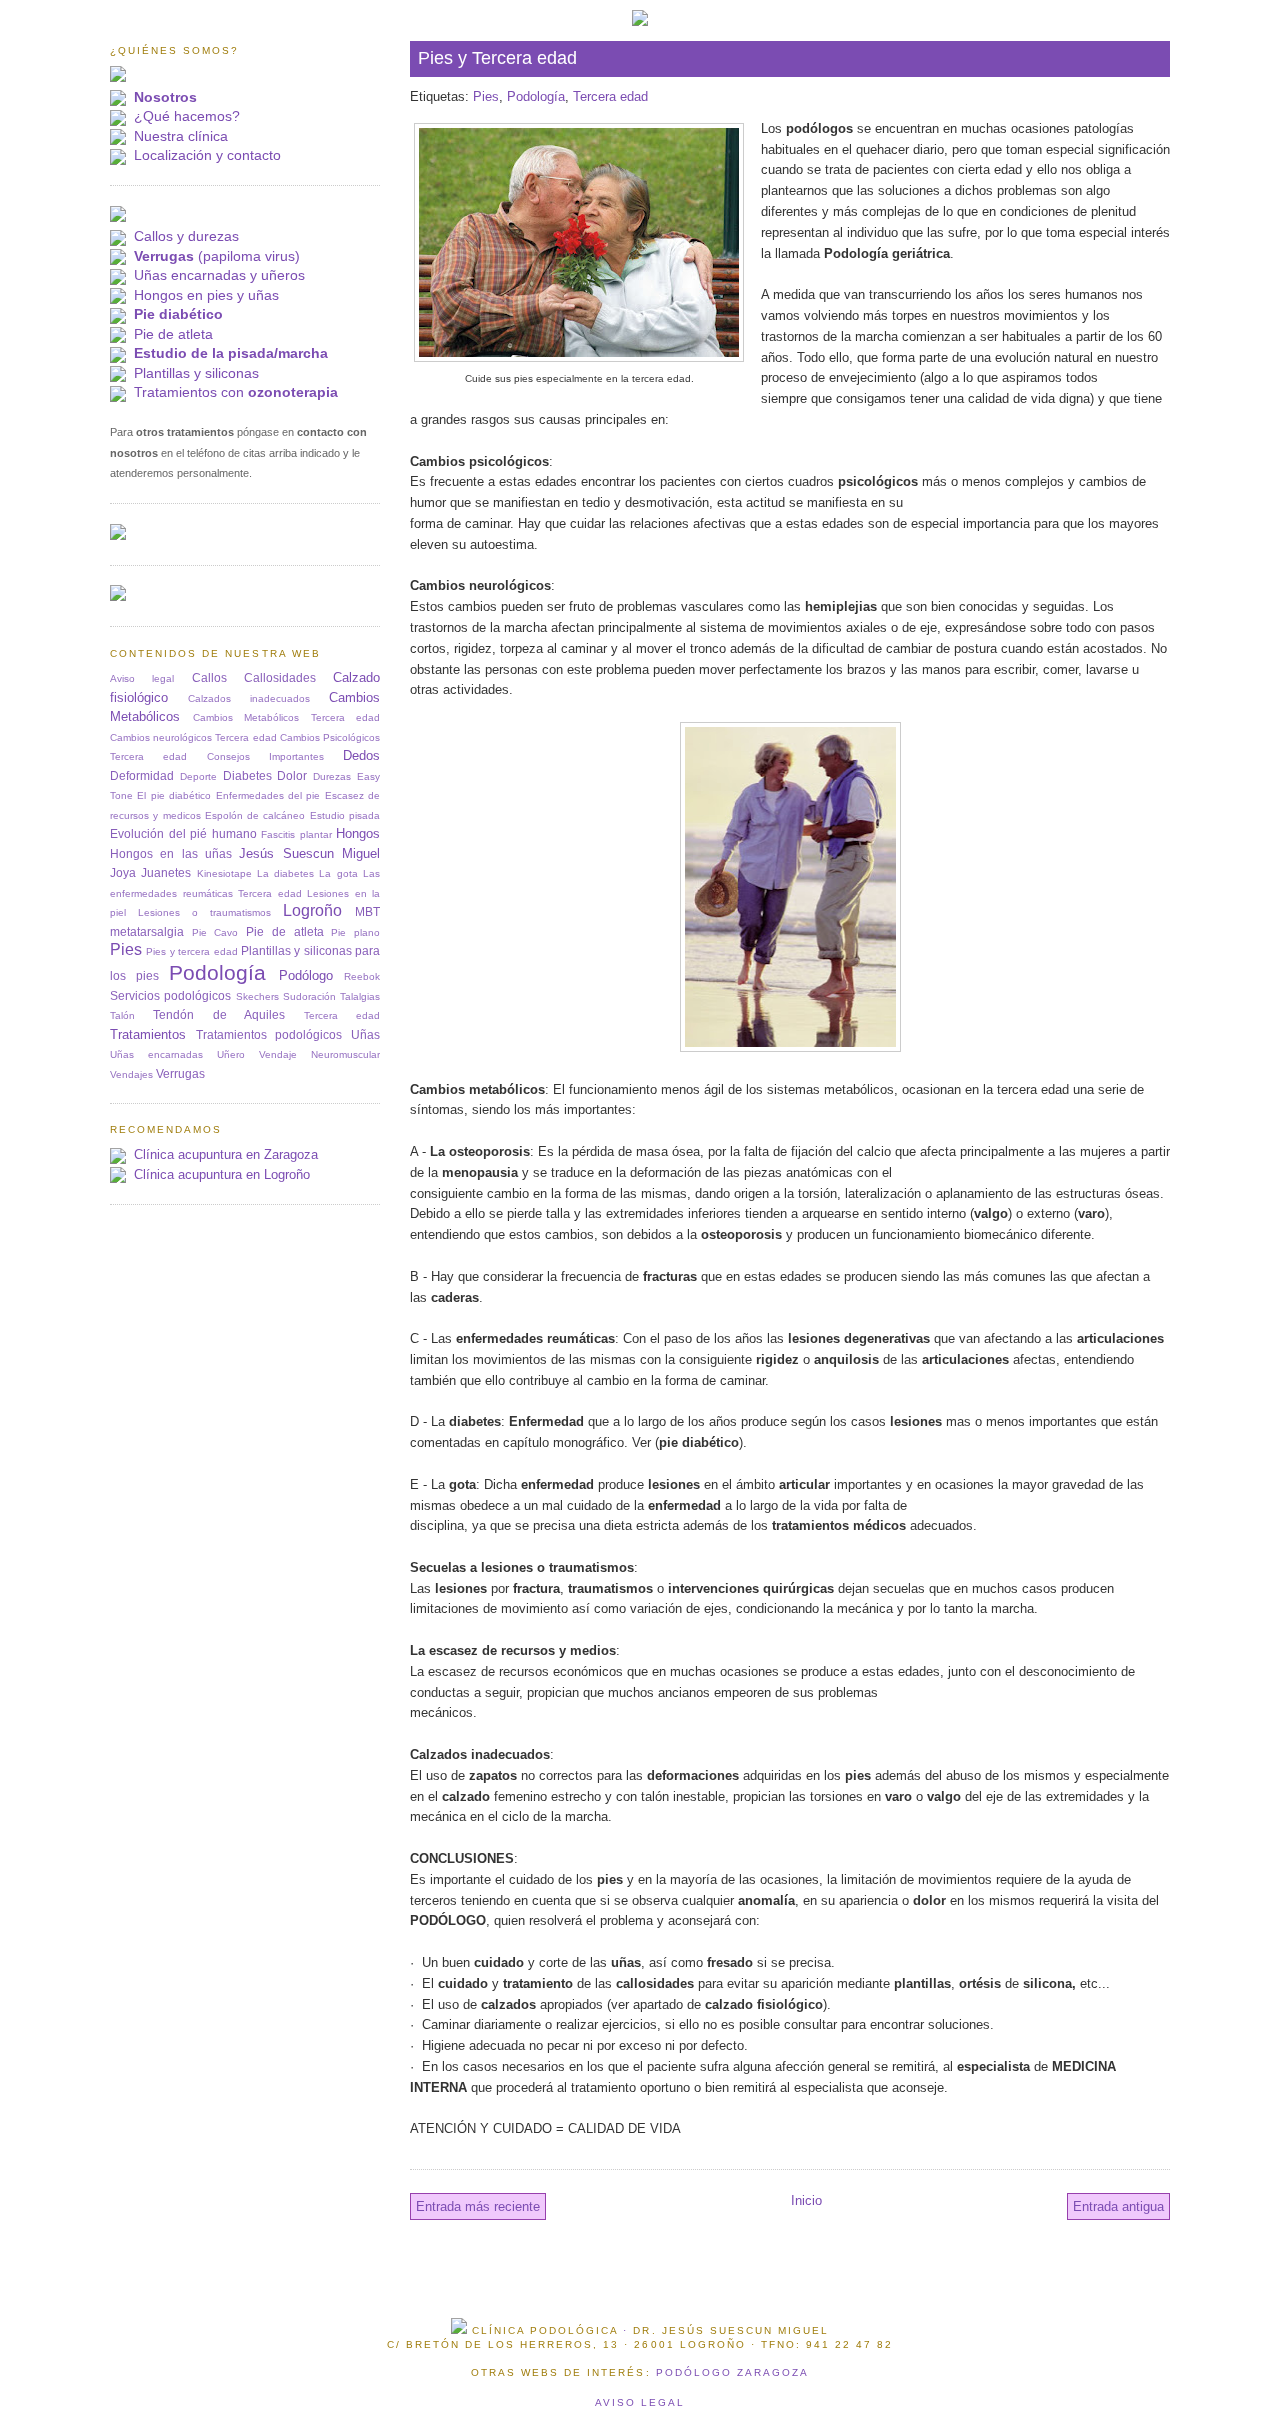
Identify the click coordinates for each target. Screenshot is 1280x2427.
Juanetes (166, 872)
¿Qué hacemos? (187, 116)
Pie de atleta (173, 334)
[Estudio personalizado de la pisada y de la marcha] (118, 535)
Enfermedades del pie (268, 795)
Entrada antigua (1118, 2206)
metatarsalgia (147, 931)
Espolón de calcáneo (255, 815)
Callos (209, 677)
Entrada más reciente (478, 2206)
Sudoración (309, 996)
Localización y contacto (207, 155)
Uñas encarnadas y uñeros (219, 275)
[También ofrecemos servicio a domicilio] (118, 596)
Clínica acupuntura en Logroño (222, 1174)
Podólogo (306, 975)
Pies (486, 96)
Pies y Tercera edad (497, 58)
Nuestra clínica (181, 136)
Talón (122, 1015)
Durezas (332, 776)
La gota (338, 873)
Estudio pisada (345, 815)
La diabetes (285, 873)
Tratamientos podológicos (269, 1034)
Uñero (231, 1054)
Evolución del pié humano (183, 833)
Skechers (257, 996)
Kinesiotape (224, 873)
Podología (536, 96)
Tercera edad (610, 96)
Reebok (362, 976)
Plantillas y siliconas (196, 373)
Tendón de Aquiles (219, 1014)
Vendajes (131, 1074)
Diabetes (247, 775)
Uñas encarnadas (156, 1054)
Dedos (361, 755)
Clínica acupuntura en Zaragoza (226, 1154)
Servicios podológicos (170, 995)
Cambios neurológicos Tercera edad (193, 737)
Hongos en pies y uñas (206, 295)
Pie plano (355, 932)
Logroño (312, 910)
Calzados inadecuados (249, 698)
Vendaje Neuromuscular (319, 1054)
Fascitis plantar (296, 834)
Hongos (358, 833)
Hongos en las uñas (171, 853)
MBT (367, 911)
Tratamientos (148, 1034)
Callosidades (280, 677)
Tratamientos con (236, 392)
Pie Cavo (215, 932)
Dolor (292, 775)
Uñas (365, 1034)
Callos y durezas (186, 236)
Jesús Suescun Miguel (309, 853)
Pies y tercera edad (191, 951)
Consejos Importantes (265, 756)
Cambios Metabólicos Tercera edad (287, 717)
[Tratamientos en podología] (118, 217)
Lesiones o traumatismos (204, 912)
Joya (123, 872)
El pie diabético (174, 795)
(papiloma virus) (217, 256)
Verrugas (180, 1073)
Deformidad (142, 775)
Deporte (198, 776)
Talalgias (360, 996)
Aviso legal (142, 678)
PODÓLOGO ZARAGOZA (732, 2372)
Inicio (806, 2200)
